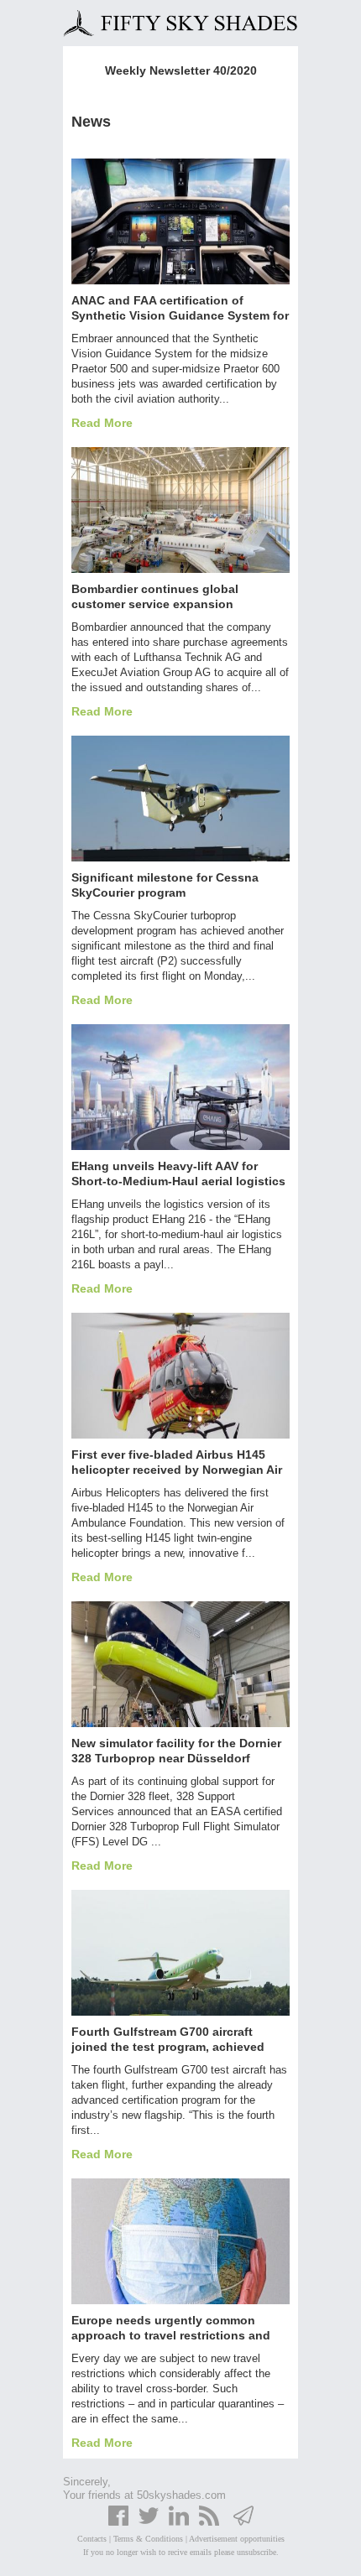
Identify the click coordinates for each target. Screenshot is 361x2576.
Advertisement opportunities (237, 2539)
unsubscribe (256, 2552)
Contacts (92, 2539)
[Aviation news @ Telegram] (243, 2523)
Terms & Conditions (148, 2539)
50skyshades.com (181, 2495)
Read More (102, 423)
